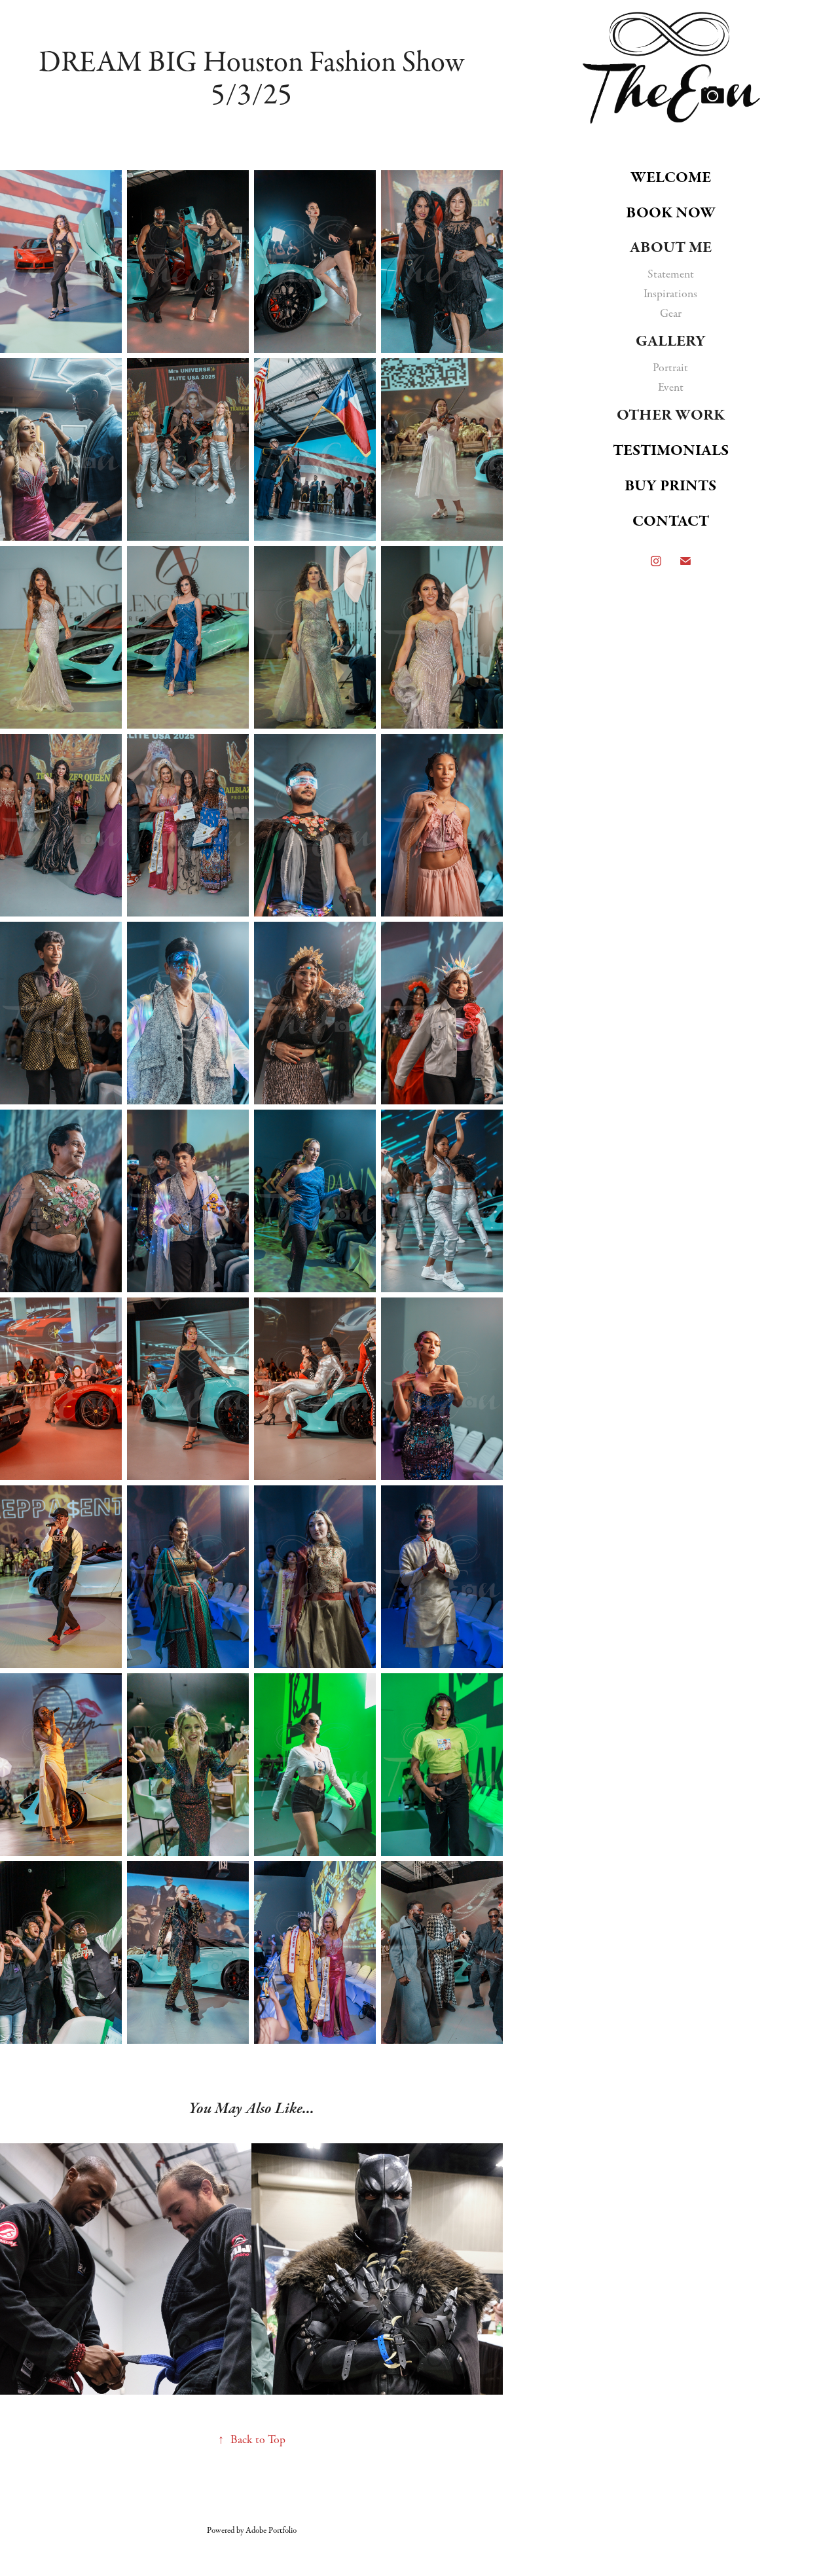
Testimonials (671, 450)
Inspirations (670, 294)
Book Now (671, 213)
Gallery (671, 341)
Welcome (671, 177)
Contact (671, 521)
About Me (671, 247)
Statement (671, 274)
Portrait (670, 368)
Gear (671, 314)
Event (671, 388)
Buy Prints (670, 486)
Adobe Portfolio (271, 2530)
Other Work (671, 415)
